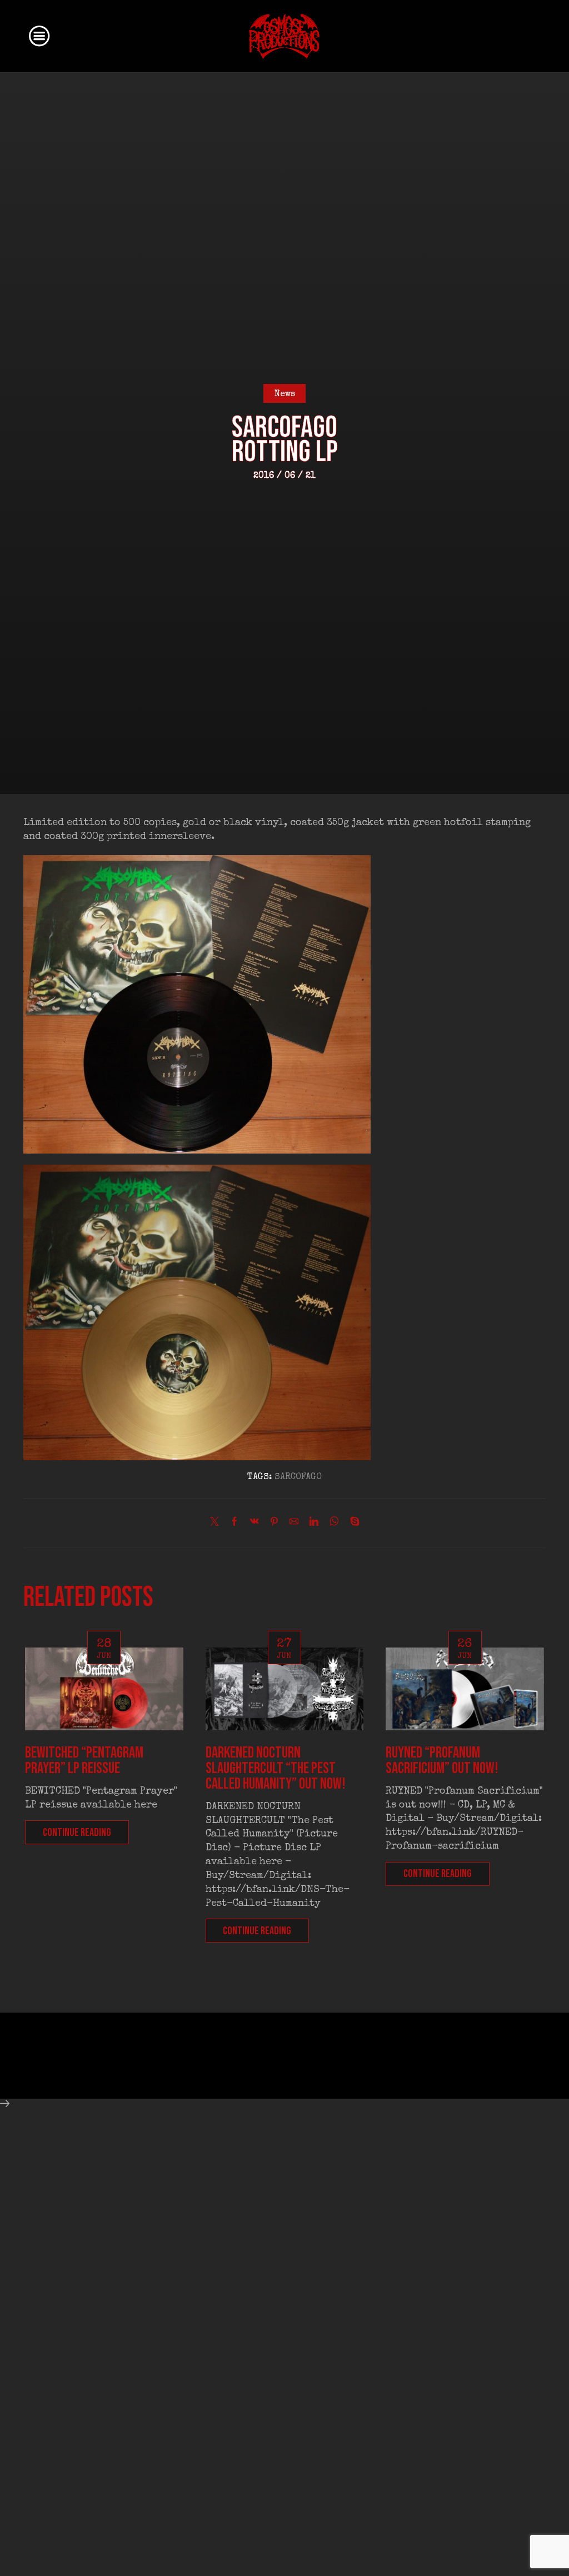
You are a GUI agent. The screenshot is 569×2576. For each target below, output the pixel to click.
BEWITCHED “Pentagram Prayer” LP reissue (84, 1761)
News (285, 395)
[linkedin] (314, 1524)
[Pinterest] (274, 1524)
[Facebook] (234, 1524)
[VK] (254, 1524)
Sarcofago (298, 1477)
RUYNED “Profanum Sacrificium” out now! (442, 1761)
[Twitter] (217, 1524)
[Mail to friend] (294, 1524)
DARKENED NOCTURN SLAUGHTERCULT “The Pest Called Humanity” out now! (276, 1768)
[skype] (352, 1524)
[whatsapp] (334, 1524)
